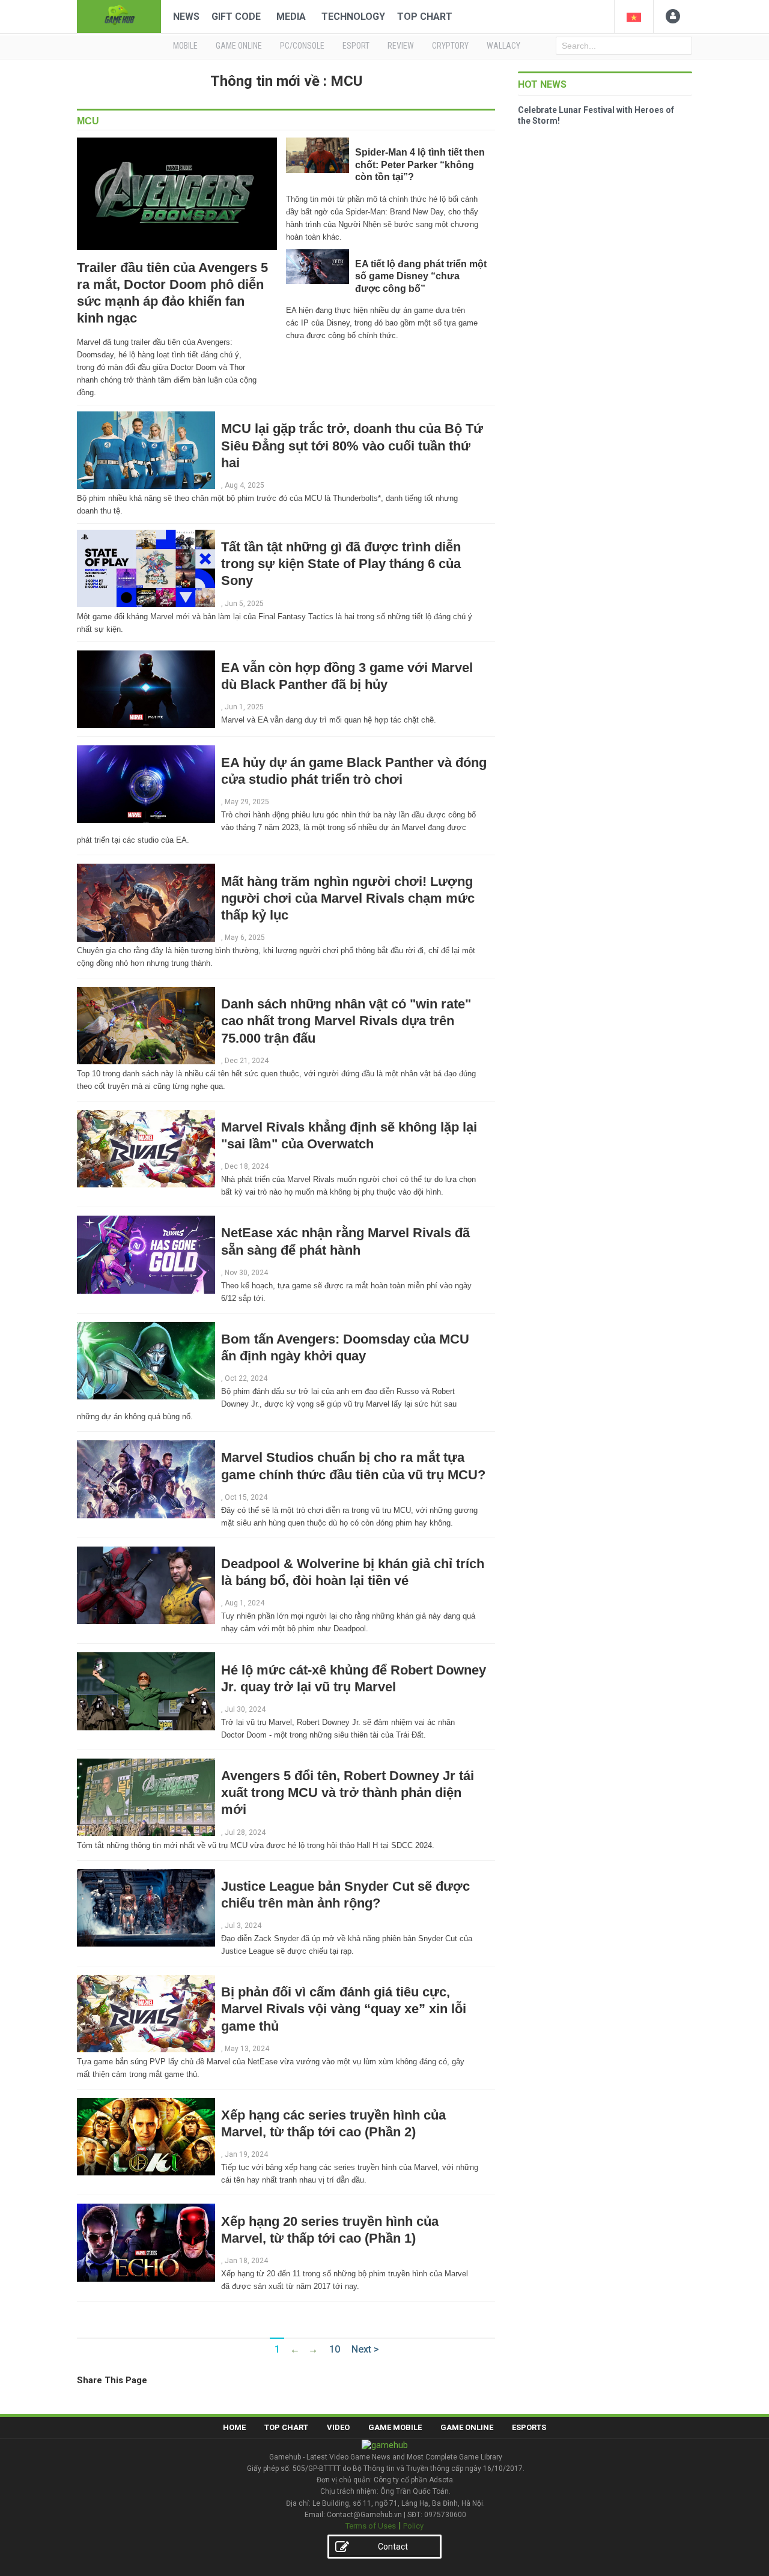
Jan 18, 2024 (246, 2261)
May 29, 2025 (247, 802)
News (186, 17)
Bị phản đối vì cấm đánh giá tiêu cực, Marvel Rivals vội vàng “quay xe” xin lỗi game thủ (344, 2009)
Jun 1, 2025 (244, 707)
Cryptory (450, 46)
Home (234, 2427)
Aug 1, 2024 (245, 1603)
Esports (529, 2427)
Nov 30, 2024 (246, 1273)
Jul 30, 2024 (245, 1709)
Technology (353, 17)
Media (291, 17)
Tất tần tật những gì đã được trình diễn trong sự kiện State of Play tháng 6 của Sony (341, 564)
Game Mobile (395, 2427)
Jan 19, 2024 (246, 2154)
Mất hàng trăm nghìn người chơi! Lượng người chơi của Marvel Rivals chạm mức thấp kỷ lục (348, 898)
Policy (413, 2526)
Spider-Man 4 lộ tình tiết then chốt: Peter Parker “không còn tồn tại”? (420, 165)
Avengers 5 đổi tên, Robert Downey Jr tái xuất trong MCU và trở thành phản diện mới (348, 1793)
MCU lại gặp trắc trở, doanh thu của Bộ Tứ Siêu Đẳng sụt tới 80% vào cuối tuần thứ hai (352, 445)
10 (335, 2349)
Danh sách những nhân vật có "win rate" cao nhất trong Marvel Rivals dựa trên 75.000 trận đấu (346, 1021)
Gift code (236, 17)
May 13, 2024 (247, 2049)
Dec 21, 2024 (247, 1061)
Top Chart (425, 17)
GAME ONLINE (239, 46)
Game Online (467, 2427)
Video (338, 2427)
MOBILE (185, 46)
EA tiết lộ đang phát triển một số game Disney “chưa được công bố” (421, 276)
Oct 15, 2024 (246, 1497)
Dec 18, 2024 (247, 1166)
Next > (365, 2349)
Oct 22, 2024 (246, 1378)
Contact (393, 2547)
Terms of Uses (371, 2526)
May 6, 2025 (245, 938)
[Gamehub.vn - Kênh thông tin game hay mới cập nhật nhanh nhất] (119, 15)
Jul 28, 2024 (245, 1832)
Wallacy (503, 46)
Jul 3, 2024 (243, 1926)
